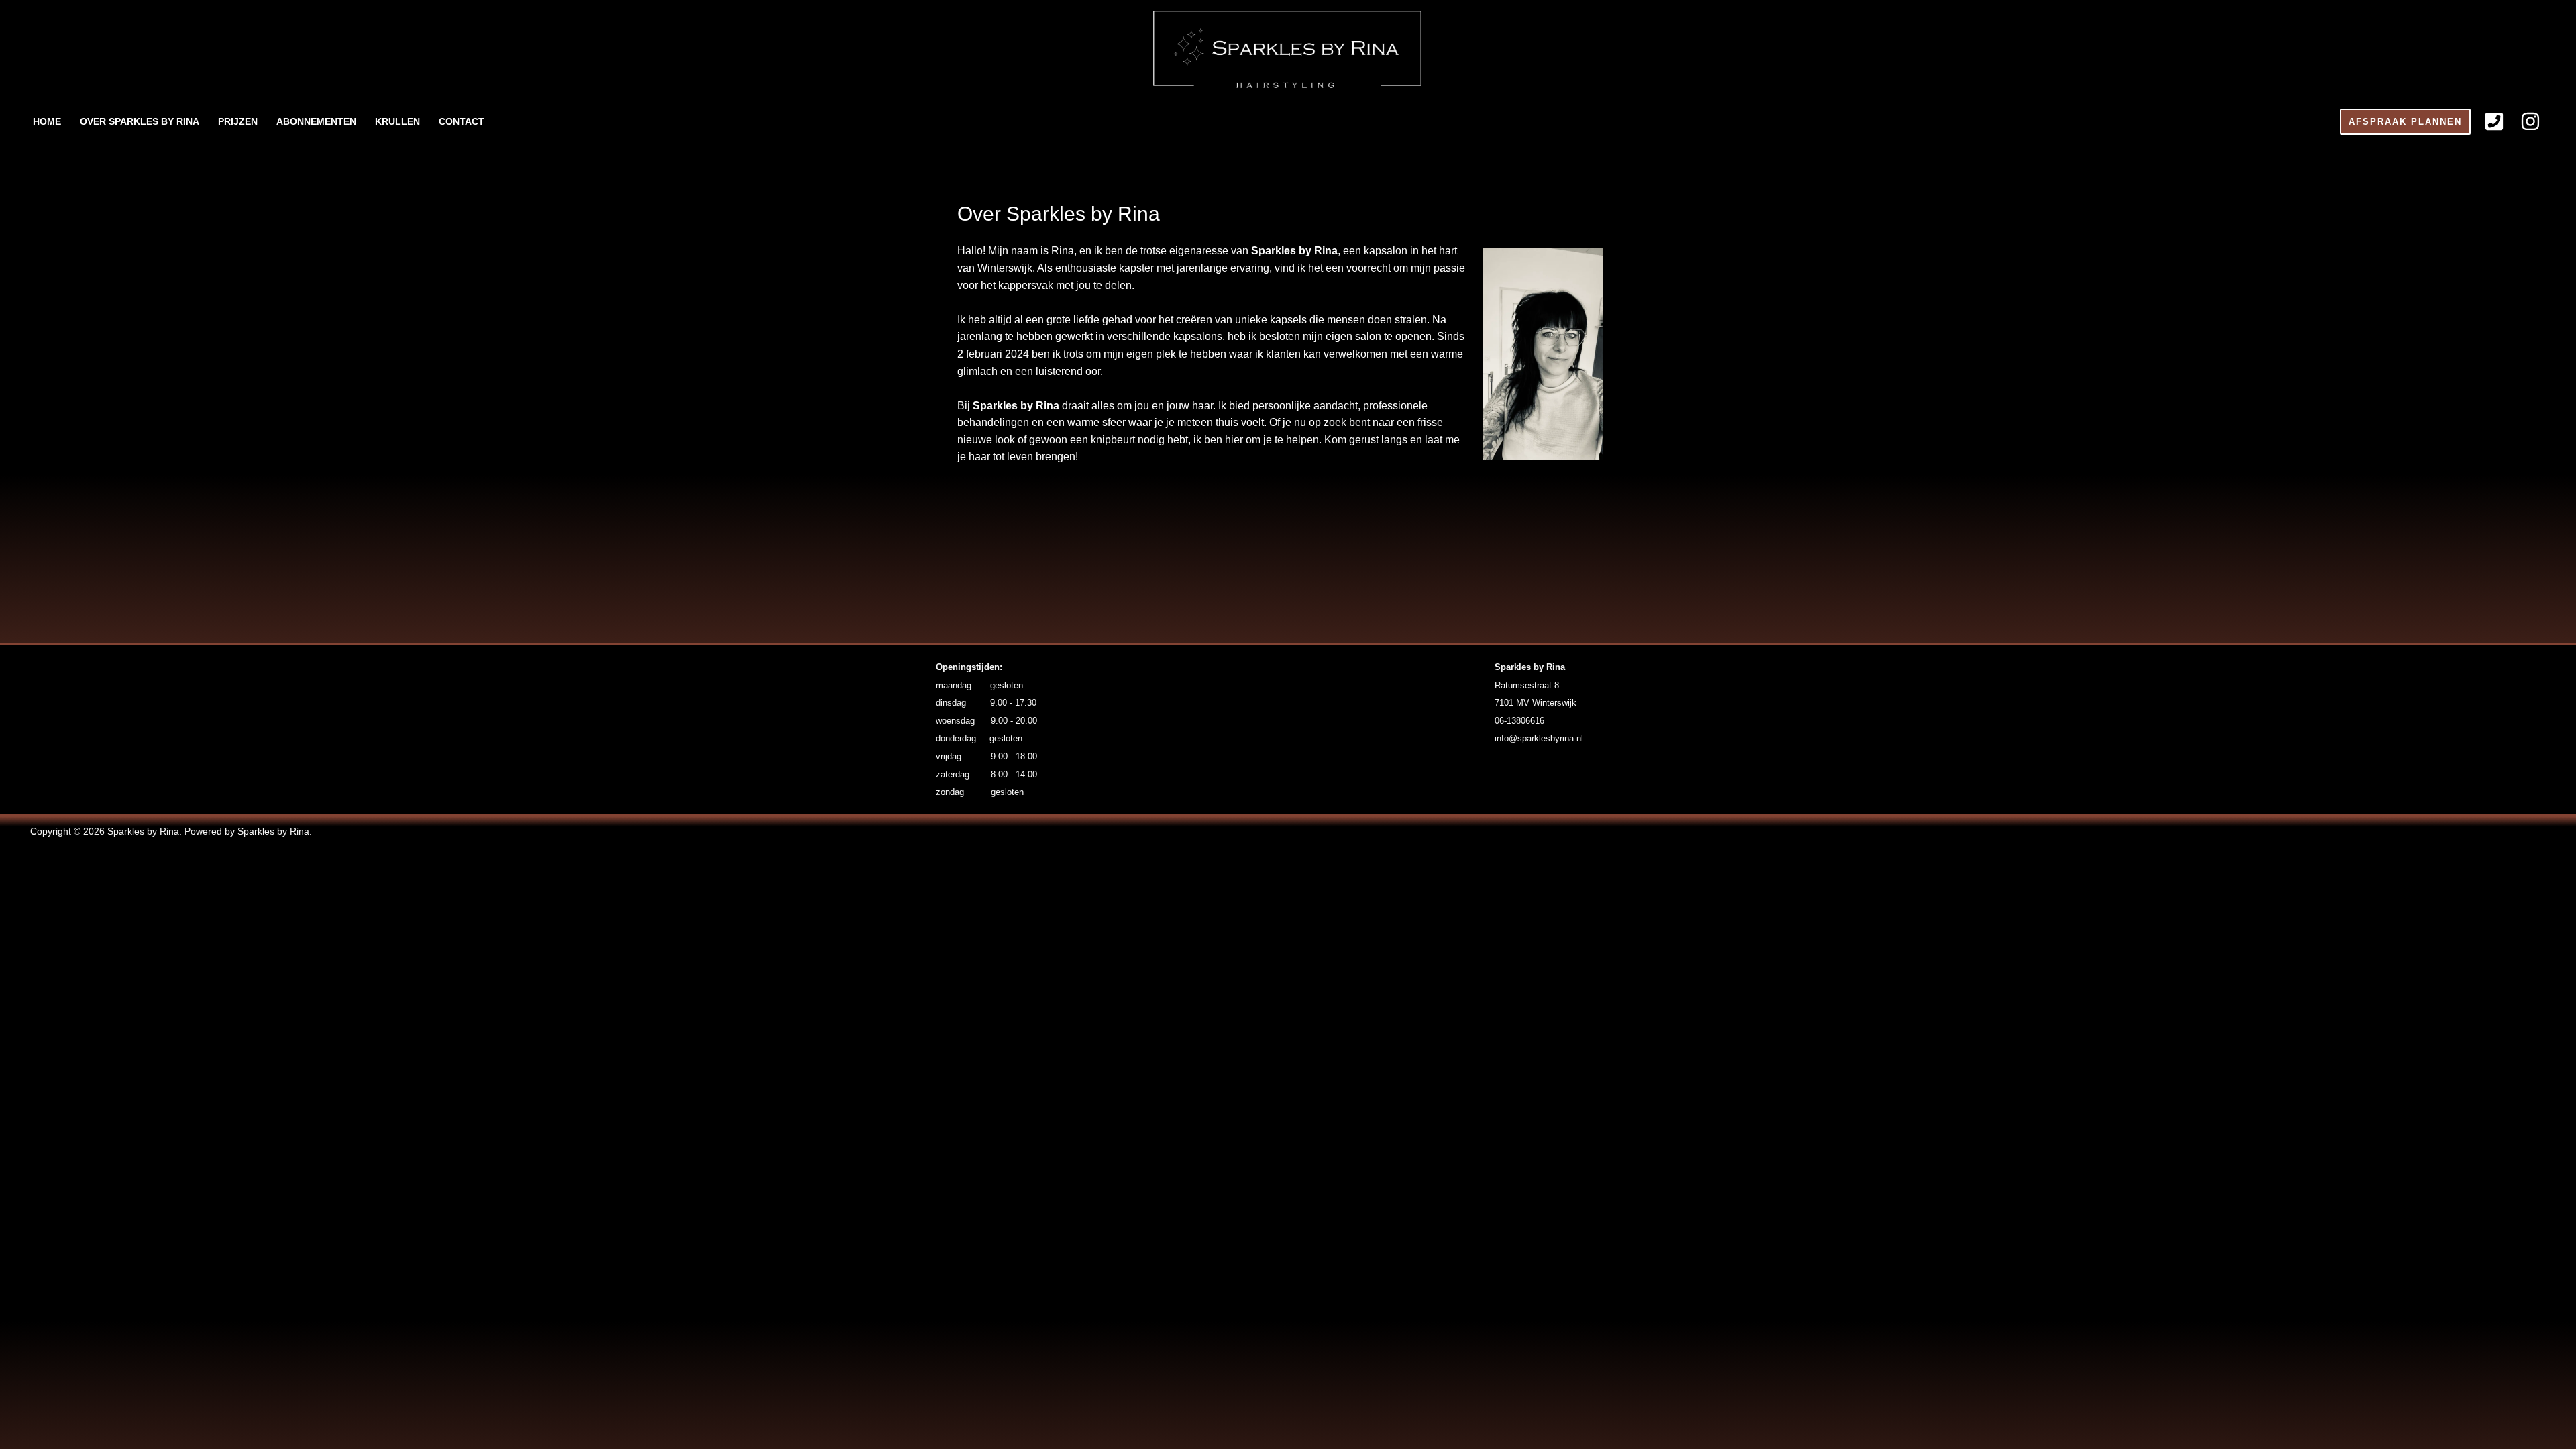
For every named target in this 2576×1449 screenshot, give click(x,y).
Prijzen (238, 121)
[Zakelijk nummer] (2494, 121)
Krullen (397, 121)
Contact (462, 121)
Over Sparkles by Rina (140, 121)
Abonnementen (316, 121)
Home (47, 121)
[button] (2405, 122)
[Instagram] (2530, 121)
